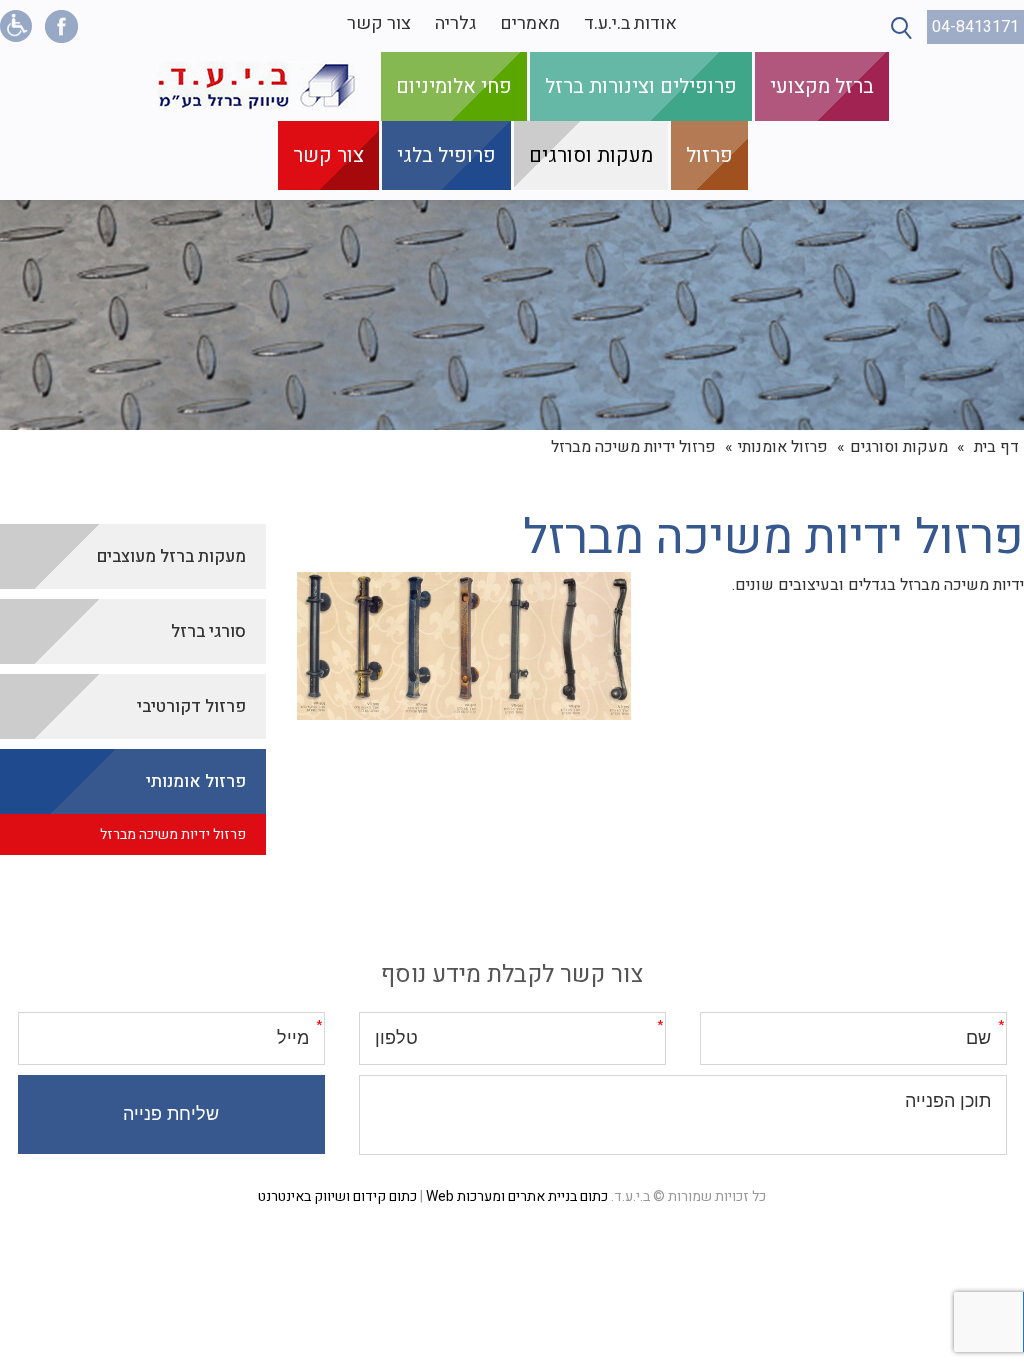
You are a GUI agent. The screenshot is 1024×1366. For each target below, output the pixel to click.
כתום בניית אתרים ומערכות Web (517, 1196)
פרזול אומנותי (783, 447)
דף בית (996, 447)
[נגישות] (16, 26)
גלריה (455, 23)
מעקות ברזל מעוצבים (171, 556)
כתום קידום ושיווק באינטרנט (337, 1196)
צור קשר (379, 23)
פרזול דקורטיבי (191, 706)
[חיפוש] (901, 27)
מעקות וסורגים (591, 155)
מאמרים (530, 23)
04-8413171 (975, 27)
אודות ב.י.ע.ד (630, 23)
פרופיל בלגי (446, 155)
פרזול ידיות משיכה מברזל (173, 834)
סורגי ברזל (208, 631)
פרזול (709, 155)
